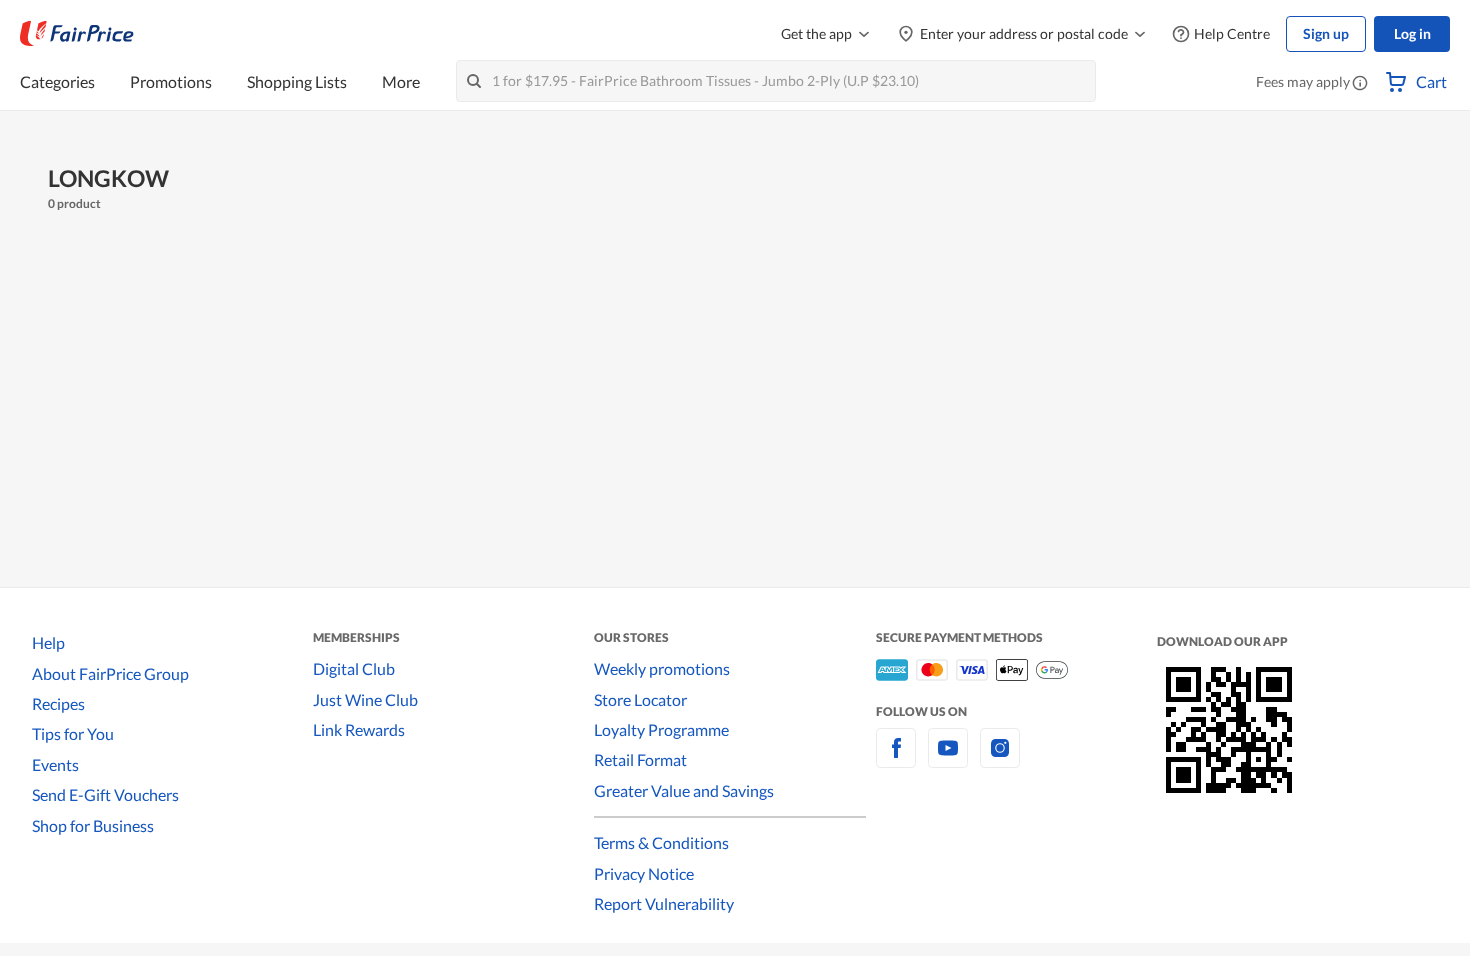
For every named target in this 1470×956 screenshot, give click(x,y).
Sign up (1326, 33)
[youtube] (948, 759)
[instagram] (1000, 759)
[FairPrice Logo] (77, 34)
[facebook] (896, 759)
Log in (1412, 33)
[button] (1360, 84)
